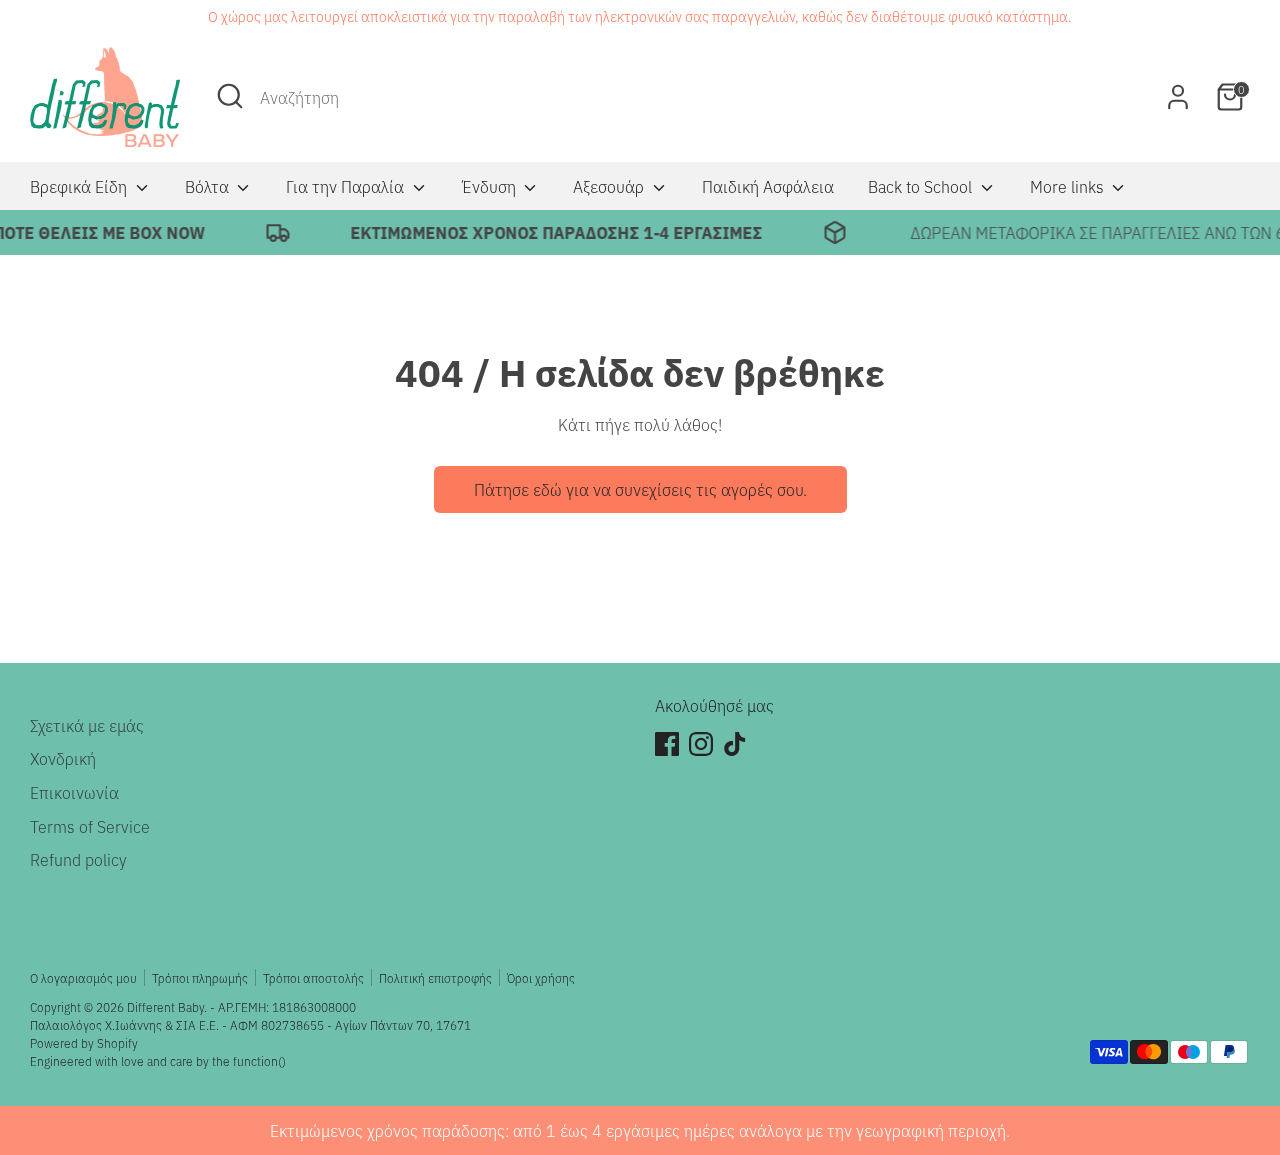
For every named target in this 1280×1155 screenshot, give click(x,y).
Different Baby (165, 1006)
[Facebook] (667, 744)
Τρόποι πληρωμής (200, 977)
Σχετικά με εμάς (87, 725)
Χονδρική (63, 758)
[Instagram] (701, 744)
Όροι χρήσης (541, 977)
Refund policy (78, 859)
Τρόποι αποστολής (313, 977)
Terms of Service (90, 826)
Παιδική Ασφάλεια (768, 186)
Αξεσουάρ (610, 186)
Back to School (922, 186)
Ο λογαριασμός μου (83, 977)
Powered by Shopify (84, 1042)
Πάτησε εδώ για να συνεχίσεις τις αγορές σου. (640, 489)
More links (1069, 186)
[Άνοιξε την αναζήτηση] (230, 96)
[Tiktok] (735, 744)
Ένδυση (491, 186)
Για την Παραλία (347, 186)
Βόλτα (209, 186)
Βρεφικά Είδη (80, 186)
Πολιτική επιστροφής (435, 977)
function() (259, 1060)
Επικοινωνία (74, 792)
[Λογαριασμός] (1178, 97)
